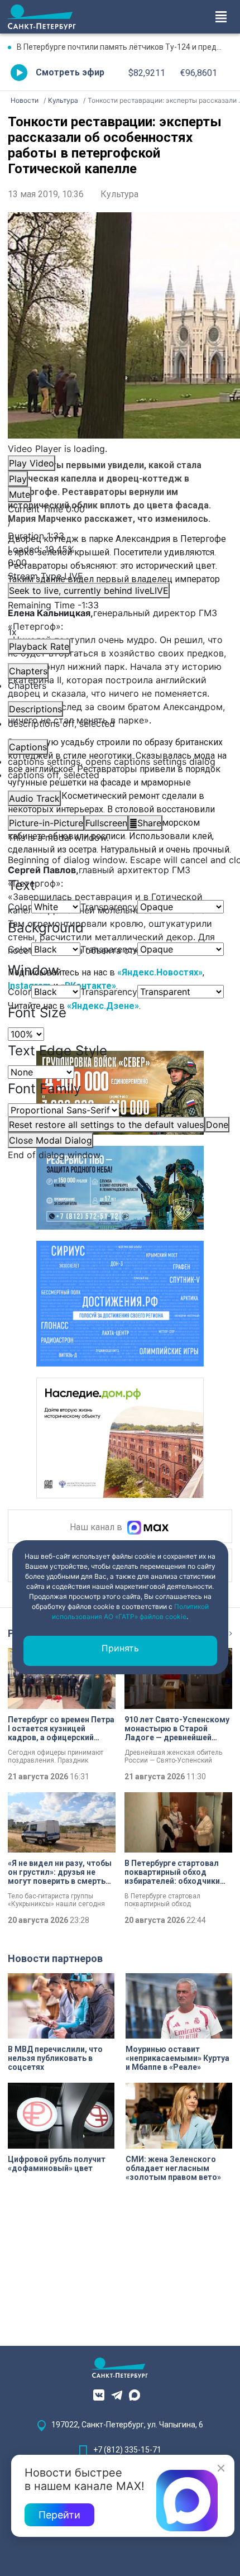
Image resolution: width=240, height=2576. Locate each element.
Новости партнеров (55, 1958)
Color (20, 907)
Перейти (59, 2515)
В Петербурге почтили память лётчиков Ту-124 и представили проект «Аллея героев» (124, 47)
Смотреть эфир (70, 72)
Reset (106, 1125)
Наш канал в (97, 1528)
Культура (119, 194)
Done (217, 1125)
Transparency (109, 907)
